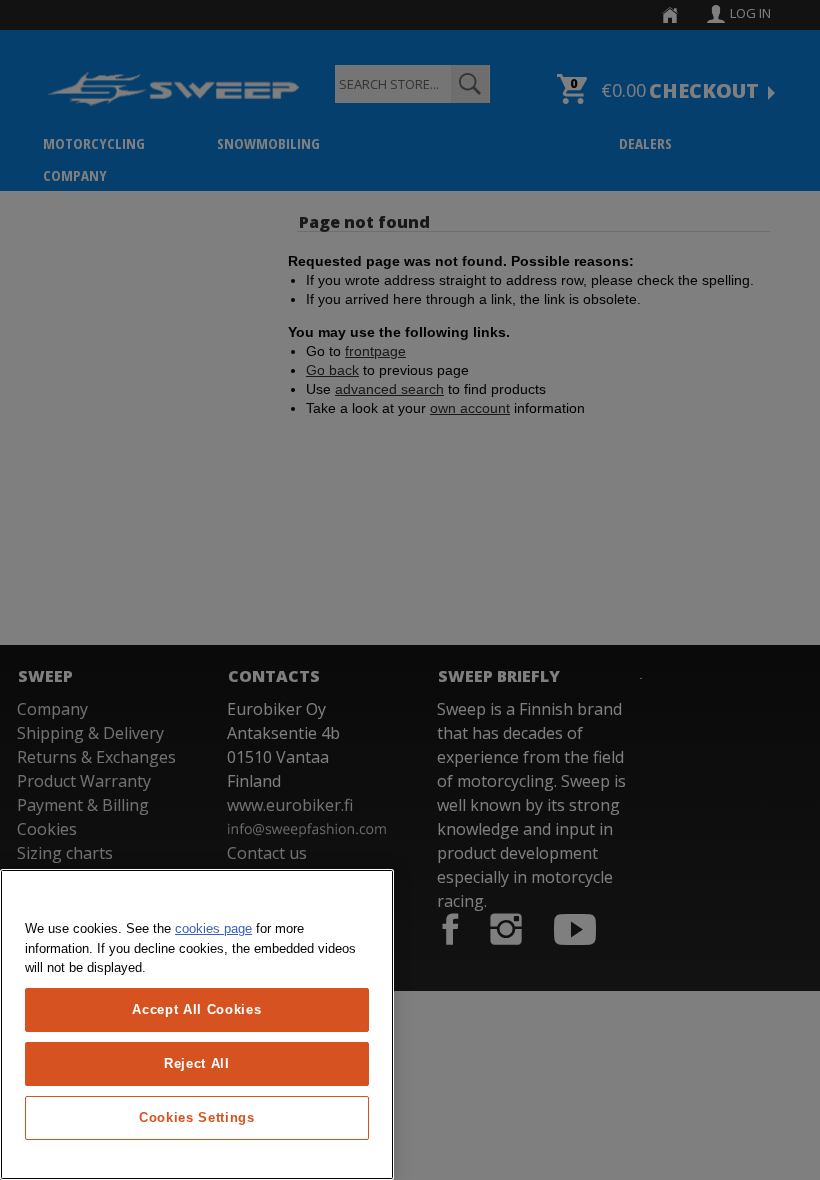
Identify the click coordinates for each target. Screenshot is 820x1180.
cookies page (213, 928)
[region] (197, 1024)
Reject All (197, 1063)
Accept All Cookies (196, 1009)
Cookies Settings (197, 1117)
